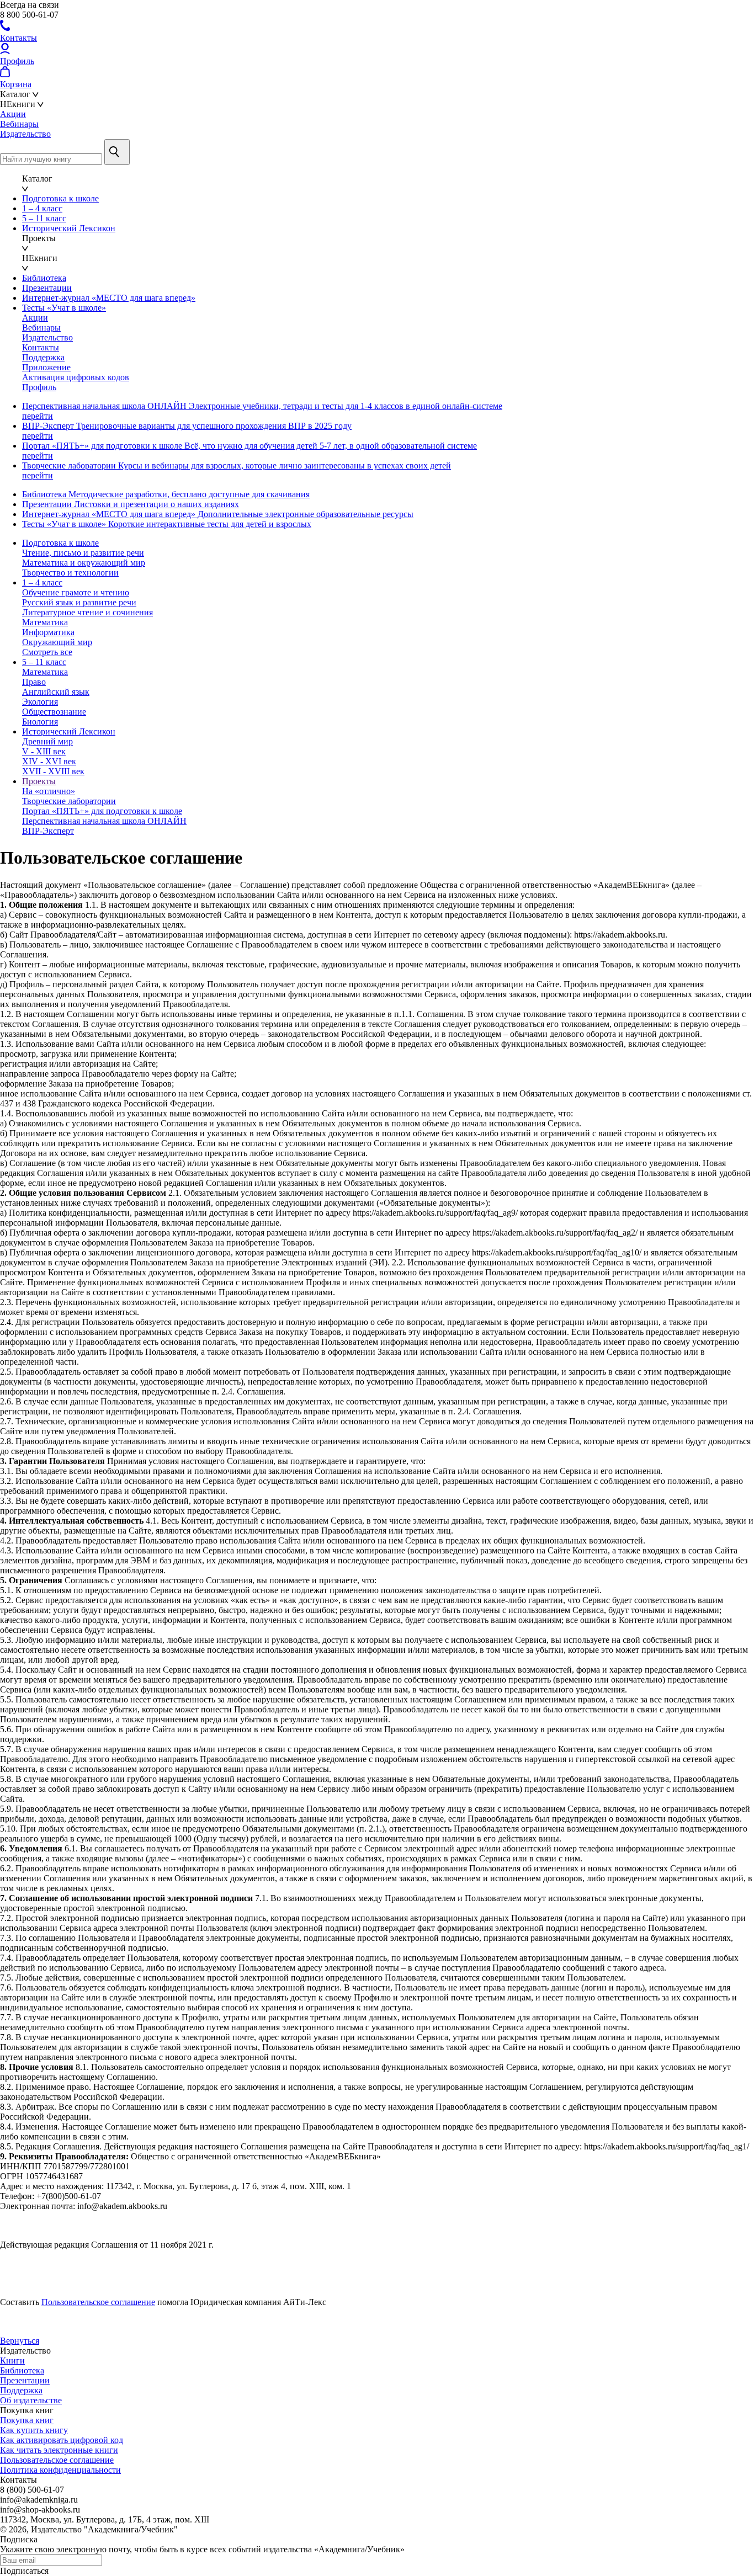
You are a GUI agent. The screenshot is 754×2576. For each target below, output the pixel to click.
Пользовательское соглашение (98, 2302)
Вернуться (20, 2341)
